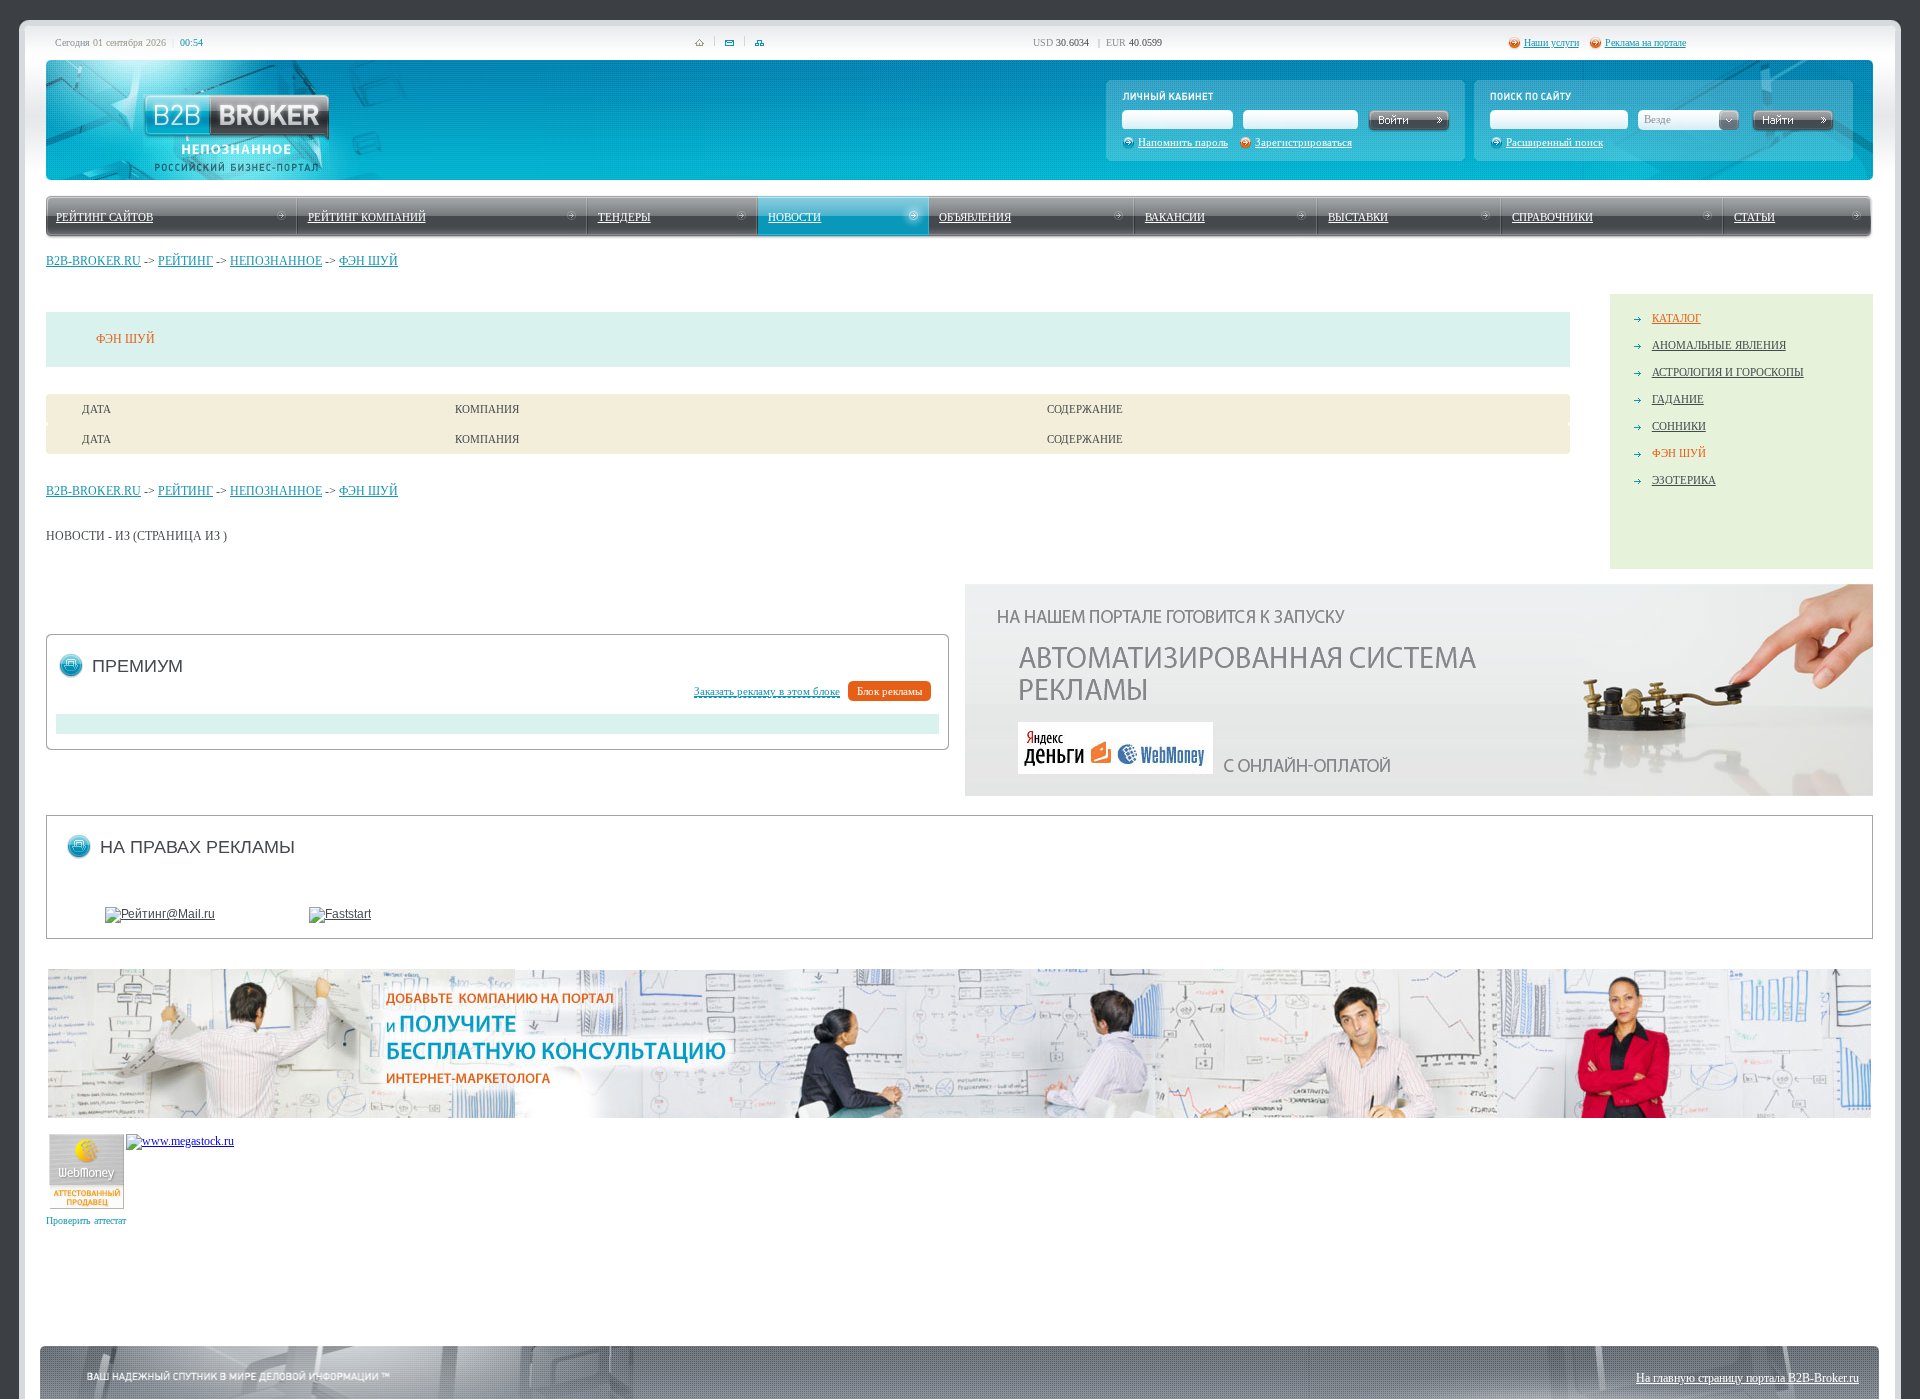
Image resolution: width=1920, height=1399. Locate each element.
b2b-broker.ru (93, 261)
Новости (794, 217)
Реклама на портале (1645, 42)
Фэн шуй (368, 261)
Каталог (1676, 318)
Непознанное (276, 261)
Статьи (1754, 217)
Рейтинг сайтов (104, 217)
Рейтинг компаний (367, 217)
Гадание (1678, 399)
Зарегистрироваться (1303, 142)
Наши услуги (1551, 42)
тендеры (624, 217)
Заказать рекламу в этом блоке (767, 691)
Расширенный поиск (1554, 142)
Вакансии (1175, 217)
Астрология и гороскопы (1728, 372)
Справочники (1552, 217)
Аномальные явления (1719, 345)
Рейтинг (185, 261)
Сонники (1679, 426)
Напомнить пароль (1183, 142)
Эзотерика (1684, 480)
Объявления (975, 217)
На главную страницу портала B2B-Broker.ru (1747, 1378)
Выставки (1358, 217)
